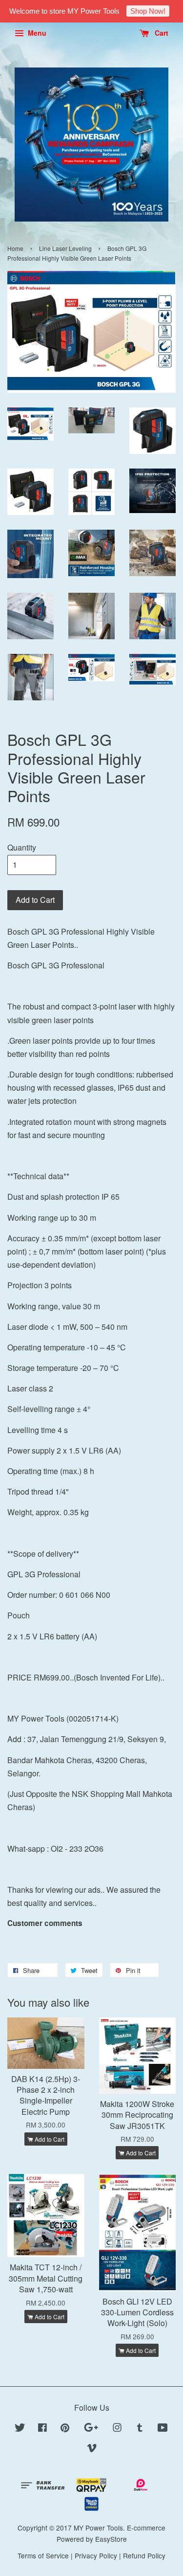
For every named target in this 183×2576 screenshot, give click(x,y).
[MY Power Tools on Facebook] (42, 2429)
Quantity (22, 847)
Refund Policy (144, 2555)
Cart (161, 33)
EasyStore (111, 2539)
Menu (36, 33)
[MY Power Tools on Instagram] (117, 2429)
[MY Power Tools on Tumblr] (140, 2429)
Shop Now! (148, 11)
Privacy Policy (96, 2555)
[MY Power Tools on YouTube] (163, 2429)
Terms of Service (43, 2555)
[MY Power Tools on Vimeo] (92, 2449)
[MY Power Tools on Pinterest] (65, 2429)
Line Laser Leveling (65, 248)
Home (15, 248)
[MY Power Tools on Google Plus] (91, 2429)
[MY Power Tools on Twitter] (20, 2429)
